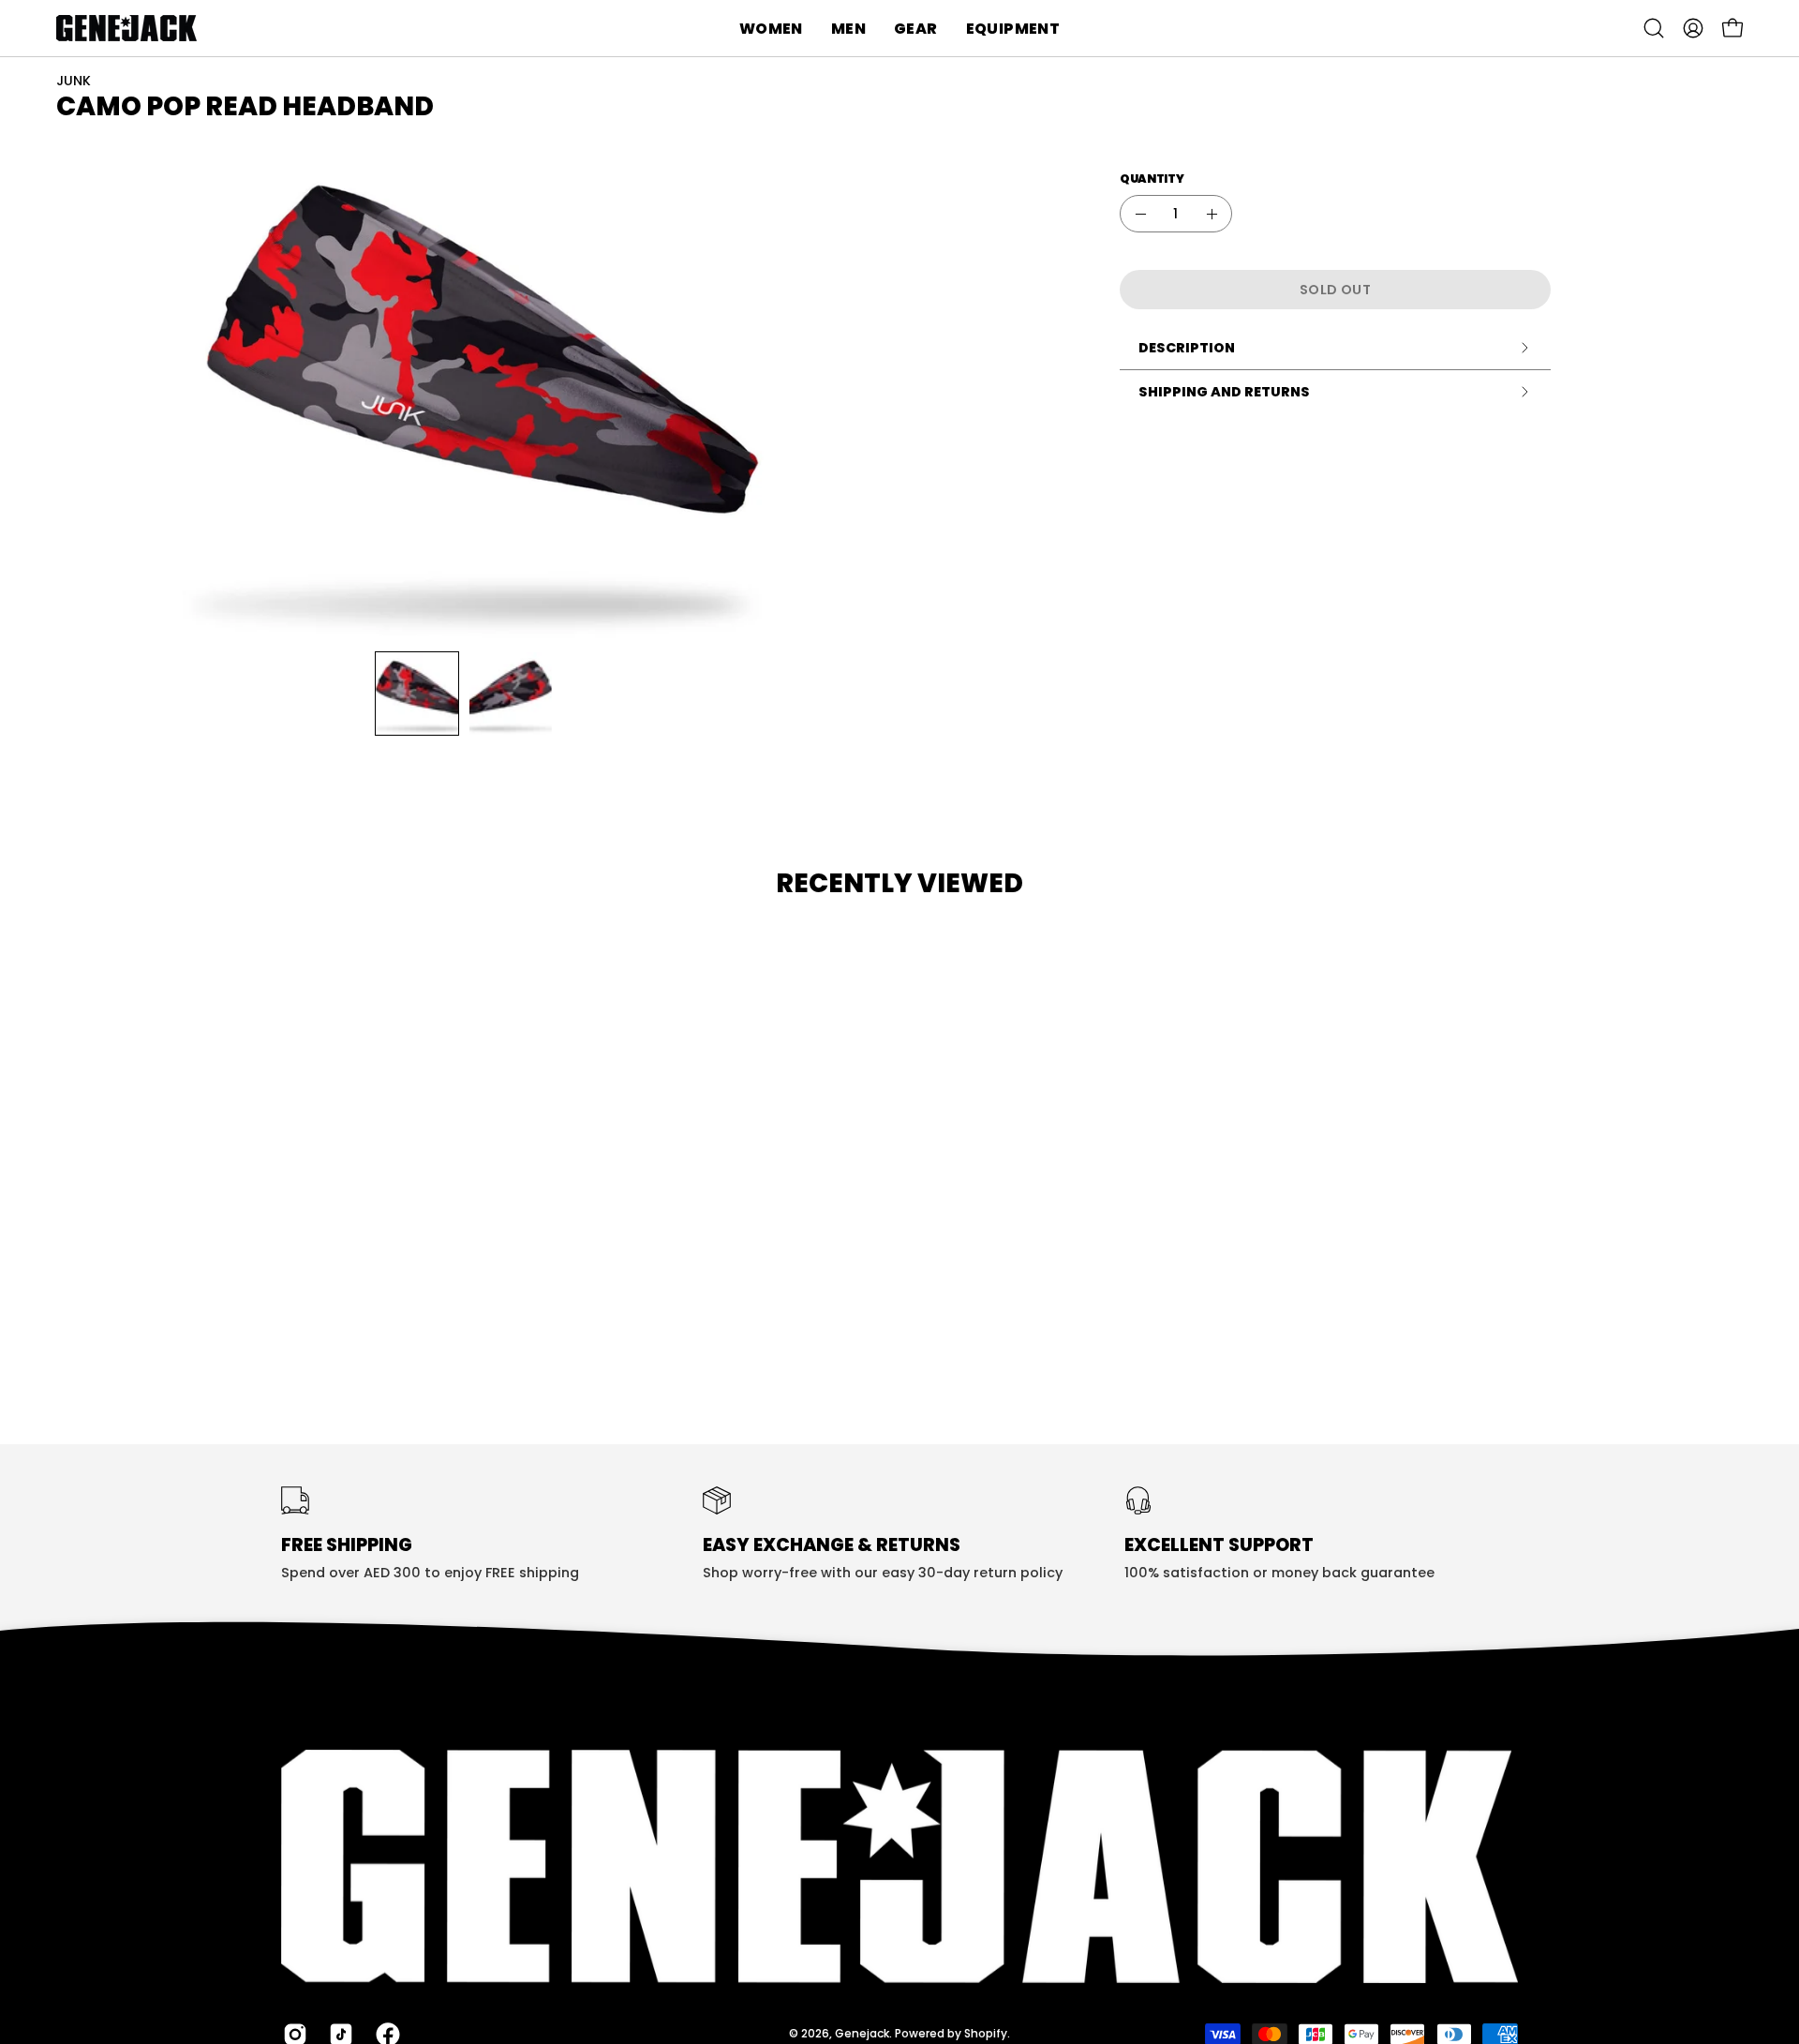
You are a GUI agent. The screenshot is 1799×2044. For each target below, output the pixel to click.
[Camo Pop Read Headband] (417, 694)
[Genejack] (126, 28)
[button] (771, 28)
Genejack (862, 2033)
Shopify (986, 2033)
